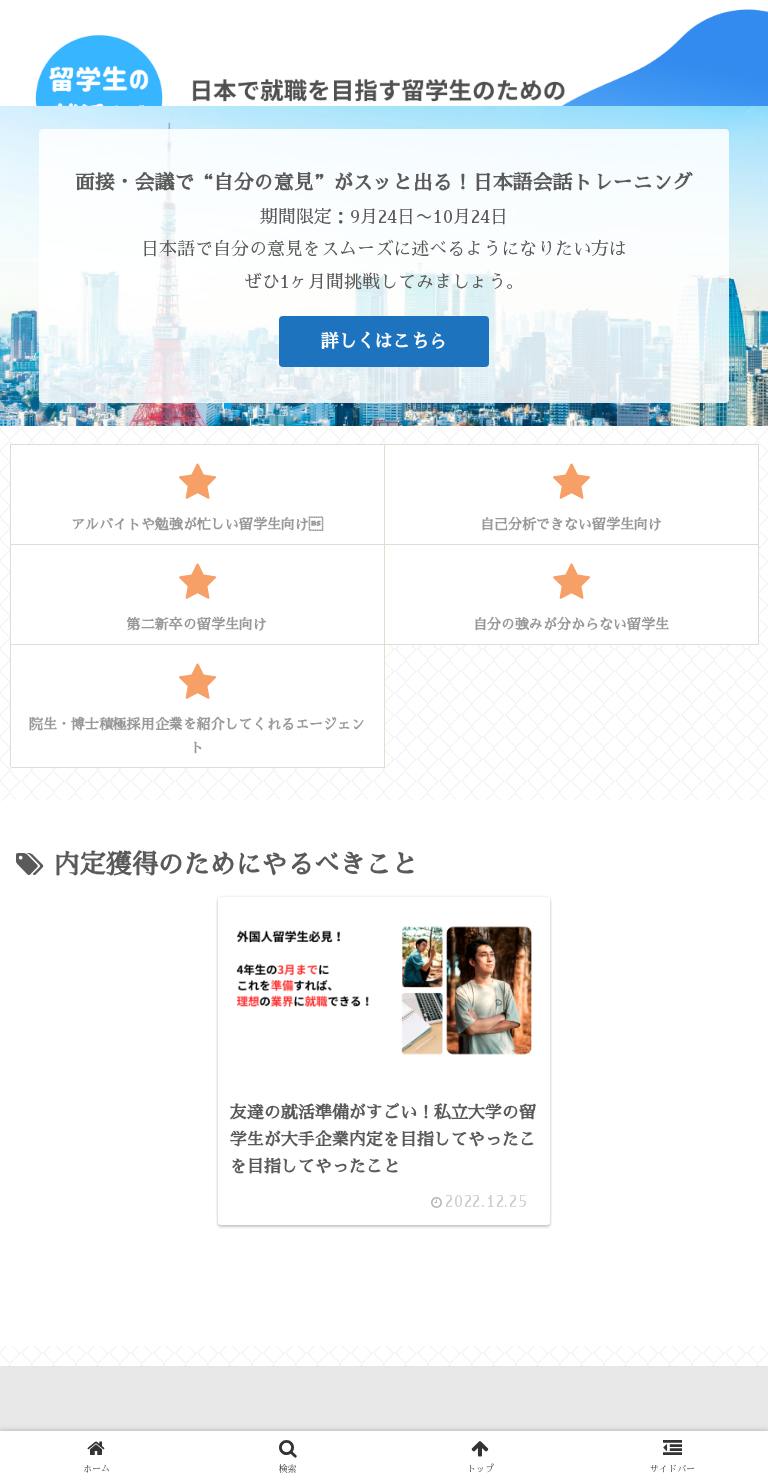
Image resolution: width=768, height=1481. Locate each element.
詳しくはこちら (384, 341)
